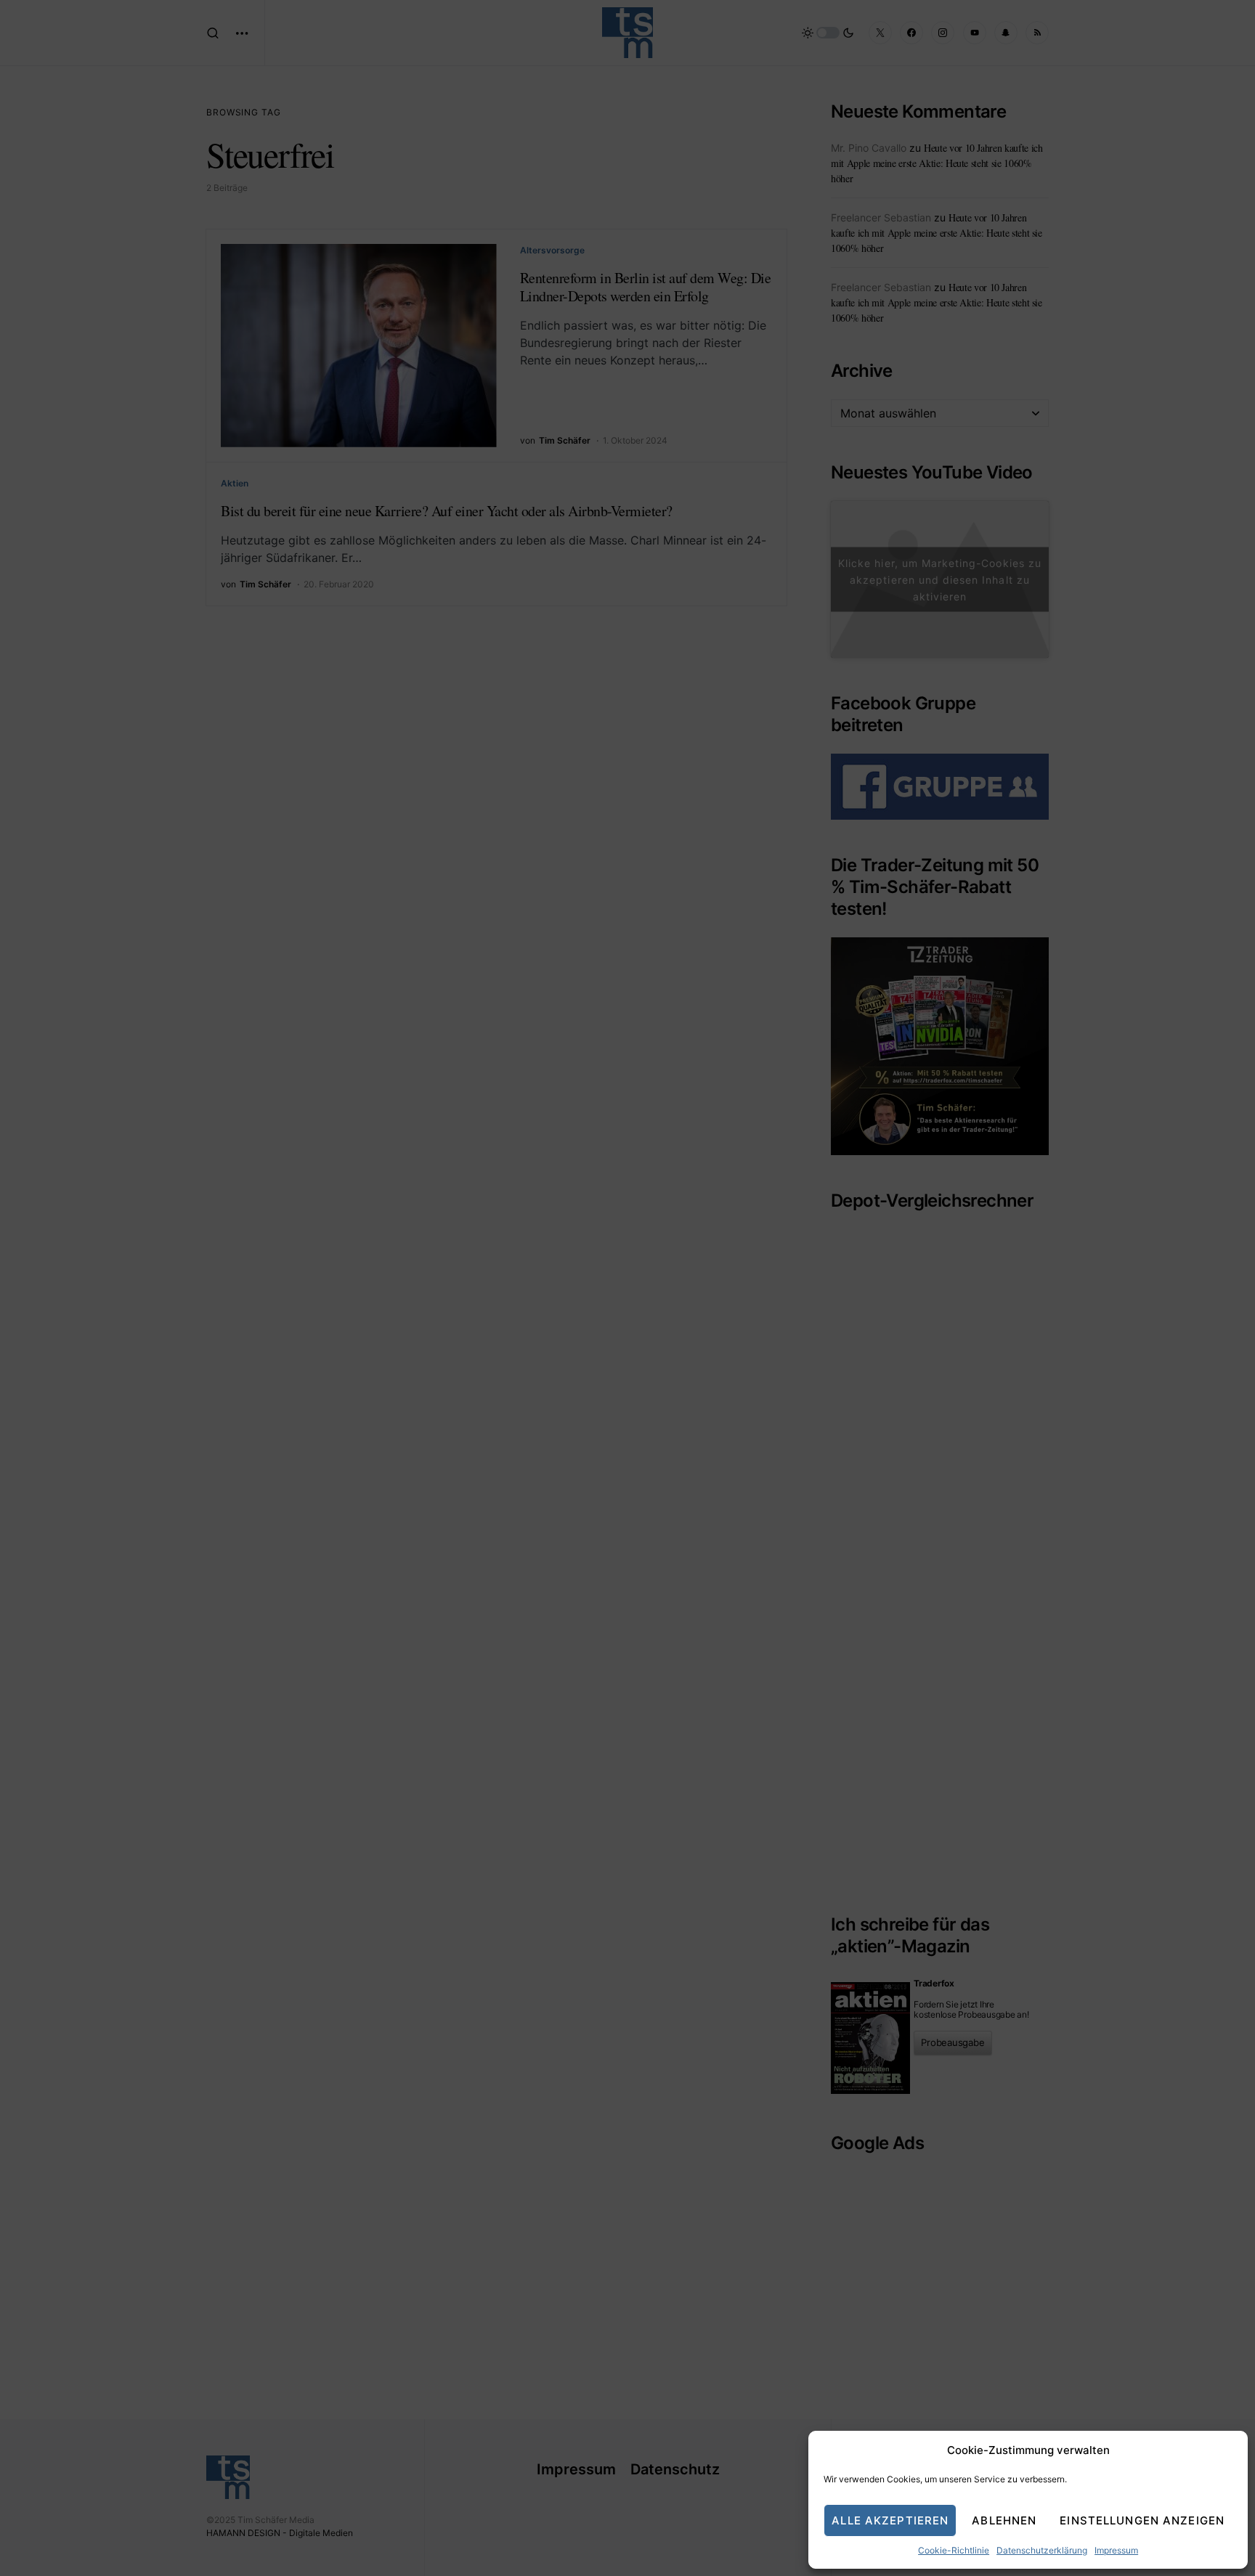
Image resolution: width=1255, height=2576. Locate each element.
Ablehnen (1004, 2520)
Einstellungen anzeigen (1142, 2520)
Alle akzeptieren (890, 2520)
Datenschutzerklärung (1042, 2550)
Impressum (1116, 2550)
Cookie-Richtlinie (954, 2550)
